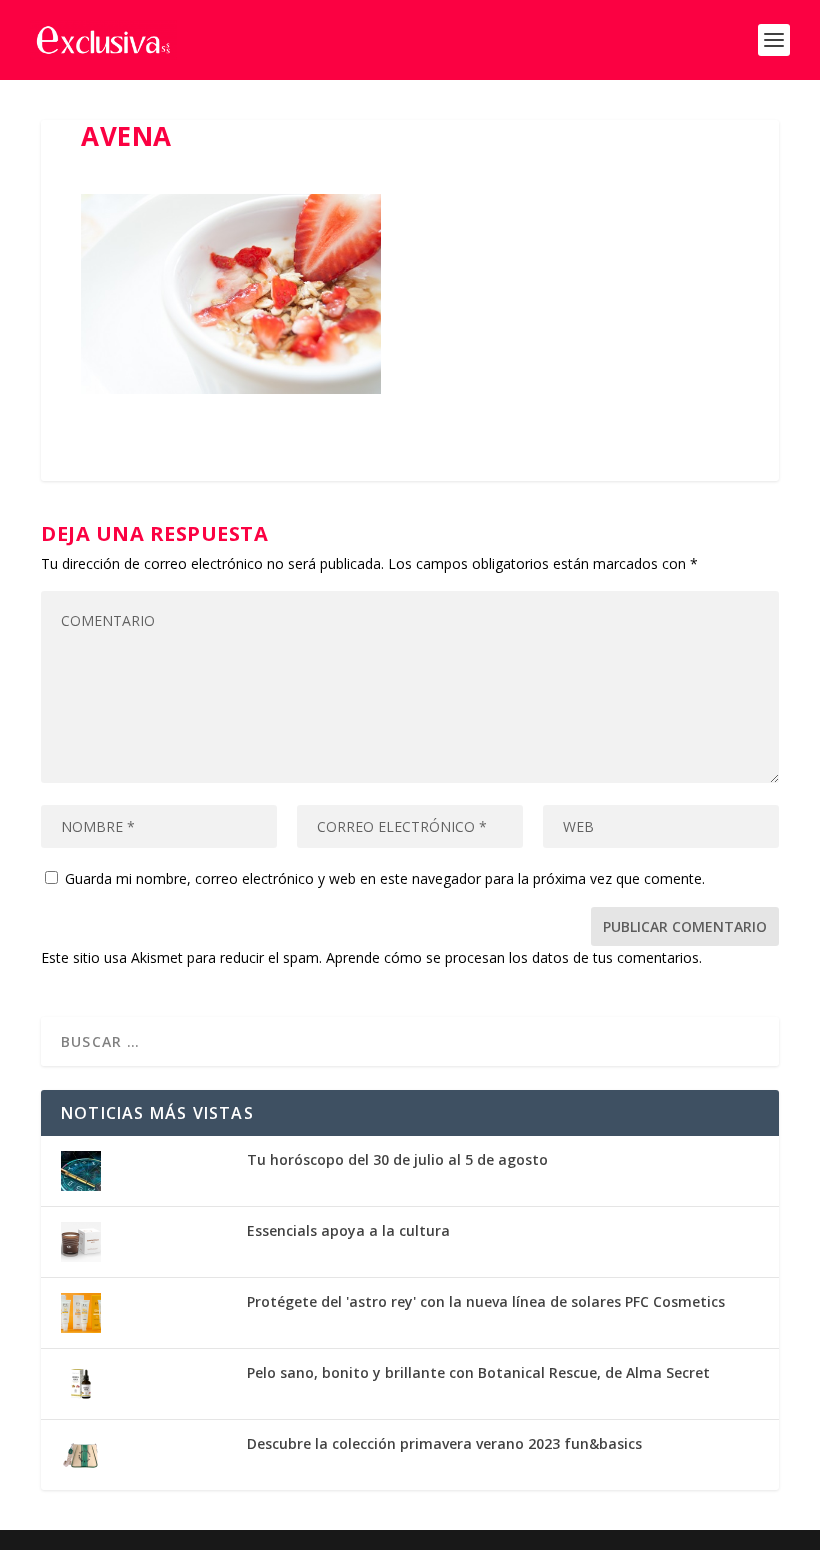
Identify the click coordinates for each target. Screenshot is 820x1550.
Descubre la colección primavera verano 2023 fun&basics (444, 1443)
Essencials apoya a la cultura (348, 1230)
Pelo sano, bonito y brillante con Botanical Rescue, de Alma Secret (478, 1372)
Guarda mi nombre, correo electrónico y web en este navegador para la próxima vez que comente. (385, 878)
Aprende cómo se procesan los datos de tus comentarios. (514, 957)
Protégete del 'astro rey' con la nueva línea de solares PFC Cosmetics (486, 1301)
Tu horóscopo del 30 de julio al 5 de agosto (397, 1159)
